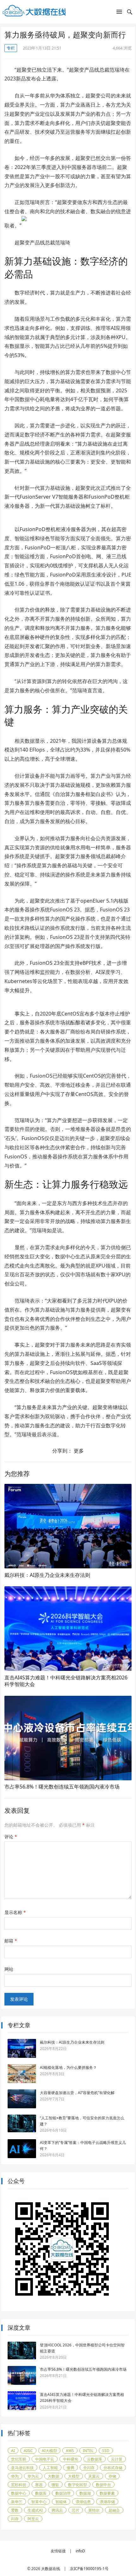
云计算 (117, 2459)
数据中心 (19, 2493)
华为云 (33, 2476)
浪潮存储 (107, 2502)
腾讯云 (57, 2510)
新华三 (17, 2502)
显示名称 (15, 1912)
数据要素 (107, 2493)
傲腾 (71, 2468)
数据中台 (103, 2485)
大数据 (53, 2476)
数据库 (41, 2493)
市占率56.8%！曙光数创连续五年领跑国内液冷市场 (62, 1787)
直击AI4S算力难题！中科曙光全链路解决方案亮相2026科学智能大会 (66, 1681)
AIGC (28, 2451)
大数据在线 (51, 2569)
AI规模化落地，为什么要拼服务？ (68, 2067)
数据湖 (85, 2493)
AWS (70, 2451)
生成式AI (35, 2510)
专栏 (11, 48)
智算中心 (39, 2502)
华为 (15, 2476)
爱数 (15, 2510)
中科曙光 (71, 2459)
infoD (80, 2551)
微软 (55, 2485)
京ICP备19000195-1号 (89, 2569)
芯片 (76, 2510)
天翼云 (94, 2476)
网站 (9, 1969)
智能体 (61, 2502)
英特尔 (94, 2510)
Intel (88, 2451)
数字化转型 (77, 2485)
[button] (119, 13)
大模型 (74, 2476)
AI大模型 (49, 2451)
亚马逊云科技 (22, 2468)
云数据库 (95, 2459)
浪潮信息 (83, 2502)
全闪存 (89, 2468)
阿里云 (33, 2519)
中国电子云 (45, 2459)
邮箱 (11, 1941)
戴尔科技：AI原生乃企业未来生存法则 (47, 1575)
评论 (11, 1837)
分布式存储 (113, 2468)
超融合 (114, 2510)
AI (13, 2451)
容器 (39, 2485)
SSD (106, 2451)
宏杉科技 (19, 2485)
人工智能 (50, 2468)
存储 (112, 2476)
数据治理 (63, 2493)
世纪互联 (19, 2459)
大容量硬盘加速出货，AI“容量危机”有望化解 (77, 2093)
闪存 (15, 2519)
